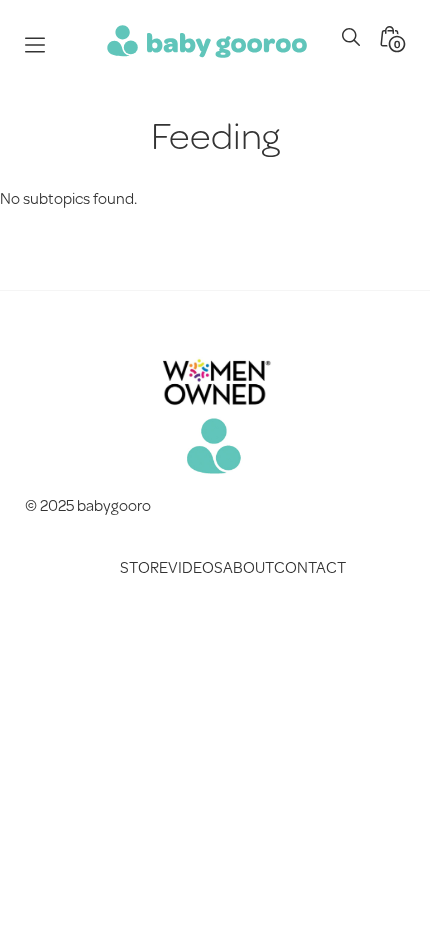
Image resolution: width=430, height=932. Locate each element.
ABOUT (248, 566)
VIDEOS (195, 566)
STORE (144, 566)
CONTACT (310, 566)
